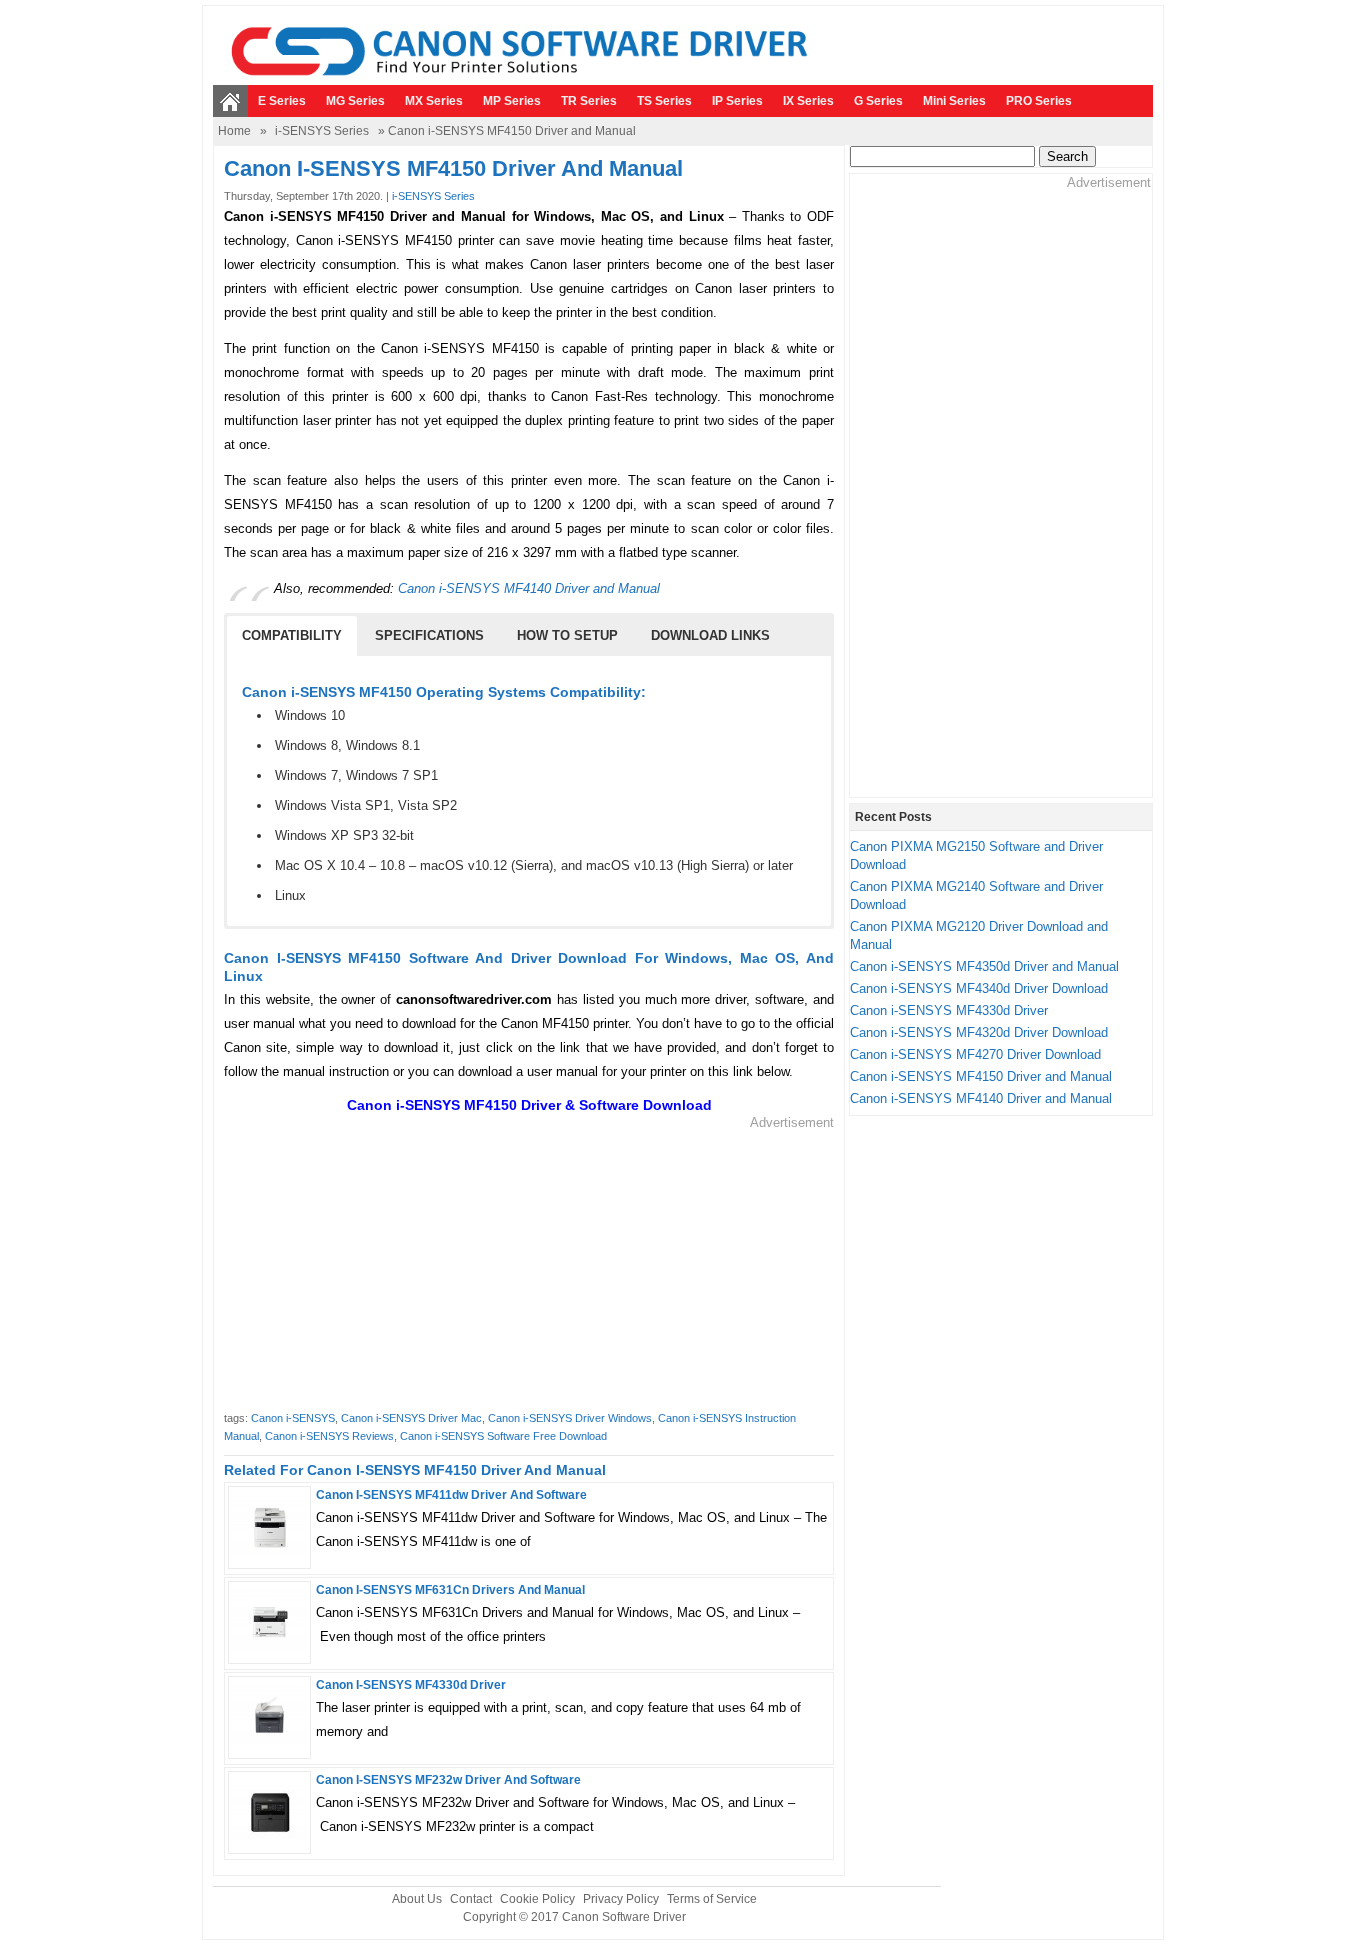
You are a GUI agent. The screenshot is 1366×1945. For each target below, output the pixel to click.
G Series (878, 101)
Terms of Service (712, 1899)
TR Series (589, 101)
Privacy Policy (621, 1899)
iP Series (737, 101)
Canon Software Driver (624, 1917)
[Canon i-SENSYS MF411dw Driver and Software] (269, 1554)
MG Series (355, 101)
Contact (471, 1899)
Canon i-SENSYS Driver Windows (570, 1418)
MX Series (434, 101)
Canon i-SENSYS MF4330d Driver (411, 1685)
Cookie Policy (537, 1899)
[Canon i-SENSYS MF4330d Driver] (269, 1744)
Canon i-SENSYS (293, 1418)
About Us (417, 1899)
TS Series (664, 101)
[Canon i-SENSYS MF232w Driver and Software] (269, 1839)
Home (234, 131)
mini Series (954, 101)
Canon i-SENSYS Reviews (329, 1436)
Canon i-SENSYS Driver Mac (411, 1418)
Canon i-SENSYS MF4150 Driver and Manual (981, 1076)
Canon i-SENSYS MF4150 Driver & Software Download (529, 1105)
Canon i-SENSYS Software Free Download (503, 1436)
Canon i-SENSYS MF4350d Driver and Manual (984, 966)
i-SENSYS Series (322, 131)
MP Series (512, 101)
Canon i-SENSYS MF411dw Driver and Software (451, 1495)
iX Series (808, 101)
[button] (292, 636)
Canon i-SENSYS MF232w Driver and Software (448, 1780)
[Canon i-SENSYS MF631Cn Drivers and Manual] (269, 1649)
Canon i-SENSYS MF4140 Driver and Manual (529, 588)
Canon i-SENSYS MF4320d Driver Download (979, 1032)
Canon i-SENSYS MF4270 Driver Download (975, 1054)
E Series (282, 101)
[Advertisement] (529, 1272)
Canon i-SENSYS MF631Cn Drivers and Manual (450, 1590)
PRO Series (1039, 101)
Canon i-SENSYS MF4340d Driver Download (979, 988)
